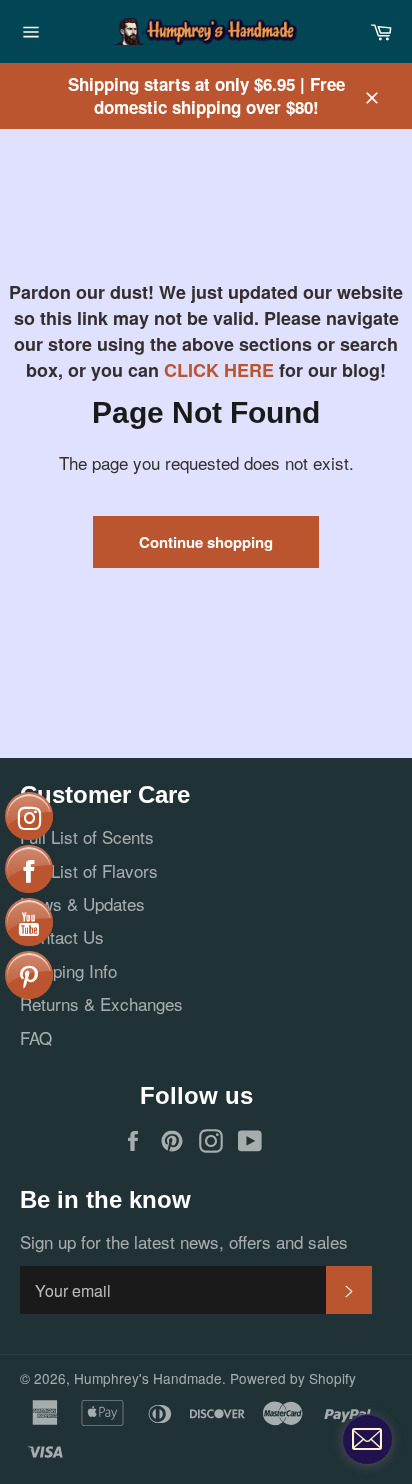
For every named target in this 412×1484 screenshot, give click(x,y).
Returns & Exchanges (101, 1003)
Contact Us (62, 936)
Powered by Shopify (293, 1378)
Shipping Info (68, 970)
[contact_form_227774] (367, 1439)
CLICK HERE (219, 370)
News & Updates (82, 903)
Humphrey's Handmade (148, 1378)
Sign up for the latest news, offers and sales (184, 1241)
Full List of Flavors (89, 870)
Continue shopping (206, 542)
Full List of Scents (87, 836)
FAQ (36, 1037)
